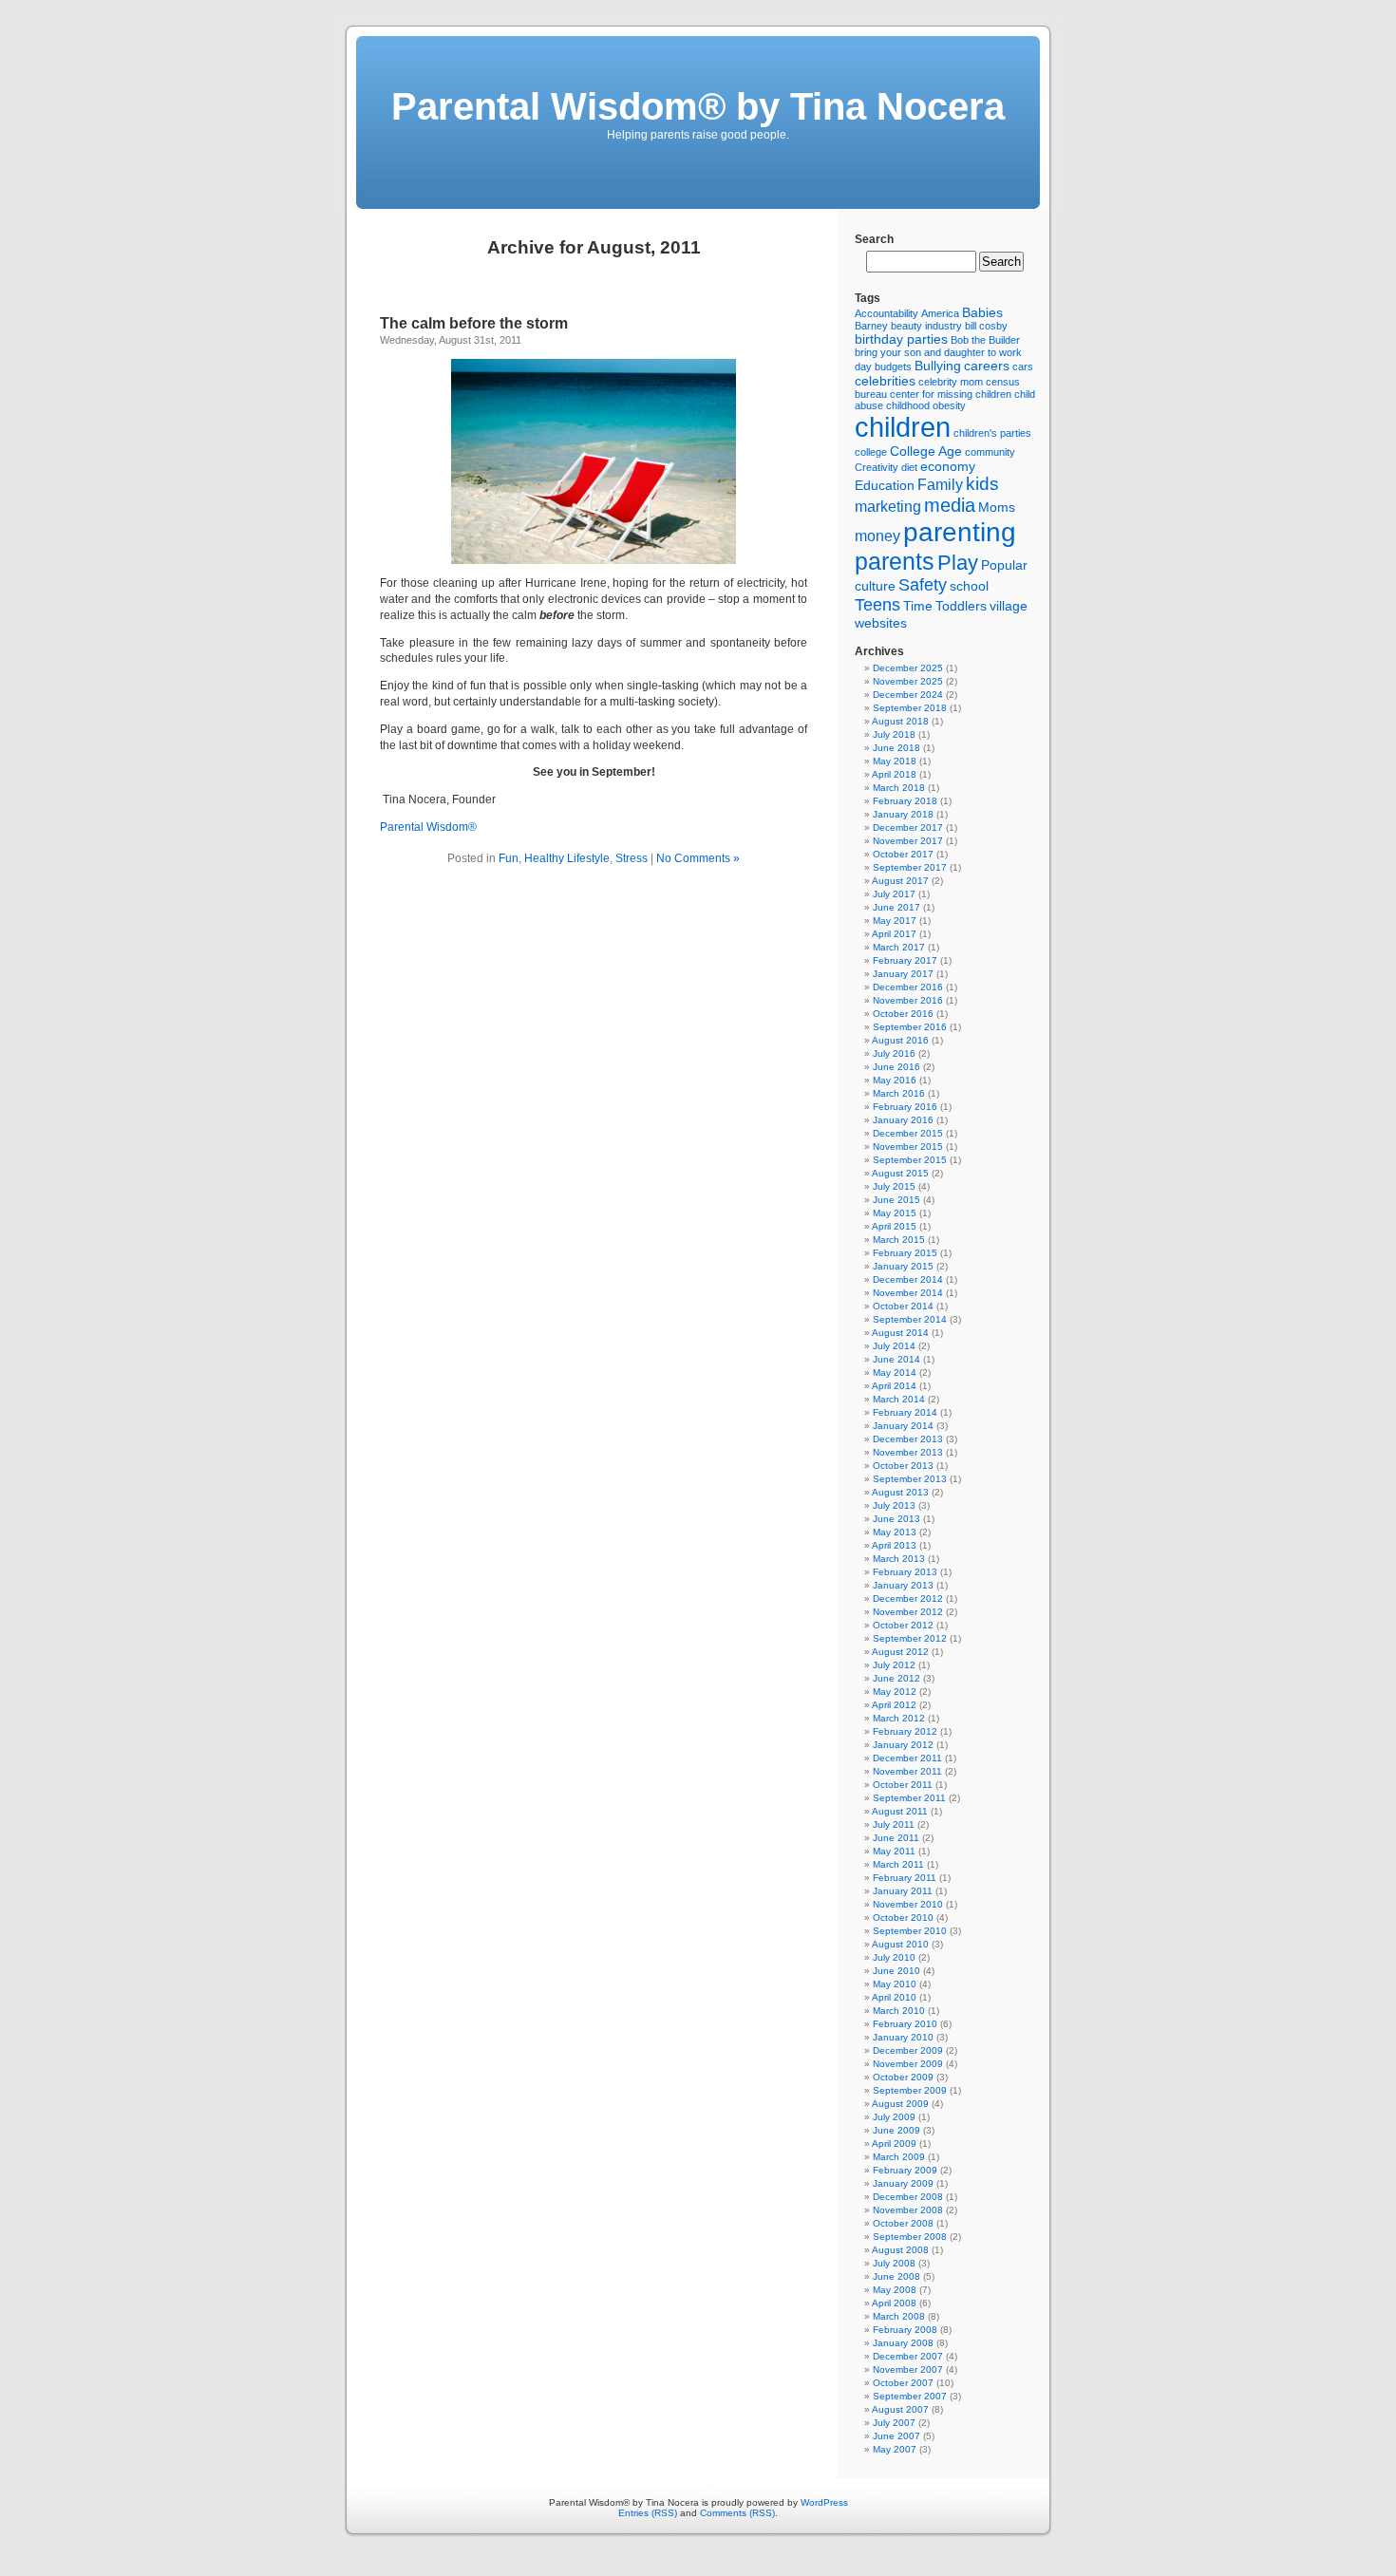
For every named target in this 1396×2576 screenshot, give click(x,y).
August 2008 (900, 2250)
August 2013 (900, 1492)
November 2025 (908, 681)
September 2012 (910, 1638)
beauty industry (926, 326)
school (969, 586)
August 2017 (900, 881)
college (871, 452)
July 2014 (894, 1346)
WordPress (824, 2502)
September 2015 (910, 1160)
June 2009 (896, 2130)
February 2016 (905, 1107)
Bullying (938, 366)
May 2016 (895, 1080)
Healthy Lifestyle (567, 858)
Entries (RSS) (648, 2513)
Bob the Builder (985, 340)
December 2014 (908, 1279)
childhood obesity (926, 405)
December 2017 (908, 827)
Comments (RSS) (737, 2513)
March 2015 (899, 1240)
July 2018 (894, 734)
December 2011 (907, 1758)
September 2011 (909, 1798)
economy (948, 466)
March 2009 (899, 2157)
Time (918, 606)
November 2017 (908, 841)
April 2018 (894, 774)
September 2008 (910, 2237)
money (877, 536)
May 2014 (895, 1373)
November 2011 (907, 1771)
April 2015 (894, 1226)
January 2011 (903, 1891)
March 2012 (899, 1718)
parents (895, 561)
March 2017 (899, 947)
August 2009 (900, 2104)
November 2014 (908, 1293)
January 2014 (903, 1426)
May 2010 (895, 1984)
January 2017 (903, 974)
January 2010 (903, 2037)
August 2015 (900, 1173)
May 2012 (895, 1692)
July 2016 (894, 1053)
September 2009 (910, 2090)
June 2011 (896, 1838)
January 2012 (903, 1745)
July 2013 (894, 1505)
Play (958, 563)
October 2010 (903, 1918)
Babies (982, 312)
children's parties (992, 433)
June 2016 (896, 1067)
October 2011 (903, 1785)
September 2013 (910, 1479)
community (990, 452)
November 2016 (908, 1000)
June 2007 (896, 2436)
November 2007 (908, 2369)
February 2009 (905, 2170)
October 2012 (903, 1625)
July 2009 (894, 2117)
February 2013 (905, 1572)
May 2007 (895, 2449)
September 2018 (910, 708)
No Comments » (698, 858)
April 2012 (894, 1705)
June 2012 (896, 1678)
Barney (871, 326)
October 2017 (903, 854)
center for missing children (951, 394)
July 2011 (894, 1824)
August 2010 (900, 1944)
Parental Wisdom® (428, 827)
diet (909, 467)
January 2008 (903, 2343)
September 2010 (910, 1931)
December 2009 (908, 2050)
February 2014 (905, 1412)
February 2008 (905, 2330)
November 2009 (908, 2064)
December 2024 (908, 695)
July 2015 (894, 1186)
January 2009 (903, 2183)
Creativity (877, 467)
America (940, 313)
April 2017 (894, 934)
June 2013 (896, 1519)
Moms (997, 507)
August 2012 (900, 1652)
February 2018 (905, 801)
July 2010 (894, 1957)
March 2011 (898, 1864)
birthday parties (901, 339)
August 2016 (900, 1040)
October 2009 (903, 2077)
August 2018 (900, 721)
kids (982, 484)
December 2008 (908, 2197)
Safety (923, 585)
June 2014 (896, 1359)
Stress (632, 858)
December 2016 (908, 987)
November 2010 (908, 1904)
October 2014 (903, 1306)
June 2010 (896, 1971)
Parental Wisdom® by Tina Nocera (698, 106)
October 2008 (903, 2223)
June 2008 (896, 2276)
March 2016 (899, 1093)
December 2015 (908, 1133)
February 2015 (905, 1253)
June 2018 (896, 748)
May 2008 (895, 2290)
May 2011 (894, 1851)
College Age (926, 451)
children (903, 427)
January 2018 (903, 814)
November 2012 (908, 1612)
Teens (877, 605)
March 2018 (899, 788)
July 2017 (894, 894)
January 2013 (903, 1585)
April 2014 (894, 1386)
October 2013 (903, 1466)
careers (987, 366)
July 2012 (894, 1665)
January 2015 (903, 1266)
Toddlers (961, 606)
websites (881, 623)
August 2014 (900, 1333)
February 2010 (905, 2024)
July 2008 (894, 2263)
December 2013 (908, 1439)
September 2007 (910, 2396)
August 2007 (900, 2409)
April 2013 (894, 1545)
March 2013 (899, 1559)
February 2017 (905, 960)
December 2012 (908, 1598)
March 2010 (899, 2011)
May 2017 (895, 921)
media (950, 505)
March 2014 (899, 1399)
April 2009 (894, 2144)
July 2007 (894, 2423)
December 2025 (908, 668)
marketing (888, 507)
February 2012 (905, 1731)
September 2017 (910, 867)
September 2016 (910, 1027)
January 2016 (903, 1120)
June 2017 (896, 907)
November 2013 (908, 1452)
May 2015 (895, 1213)
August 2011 (900, 1811)
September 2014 (910, 1319)
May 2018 (895, 761)
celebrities (885, 381)
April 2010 (894, 1997)
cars (1023, 367)
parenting (960, 532)
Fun (509, 858)
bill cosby (986, 326)
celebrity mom (951, 382)
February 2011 (905, 1878)
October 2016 (903, 1014)
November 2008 (908, 2210)
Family (940, 485)
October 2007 (903, 2383)
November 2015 (908, 1147)
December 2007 (908, 2356)
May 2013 (895, 1532)
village (1009, 606)
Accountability (887, 313)
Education (885, 485)
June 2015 (896, 1200)
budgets (893, 367)
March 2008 (899, 2316)
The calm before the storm (474, 323)
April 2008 (894, 2303)
